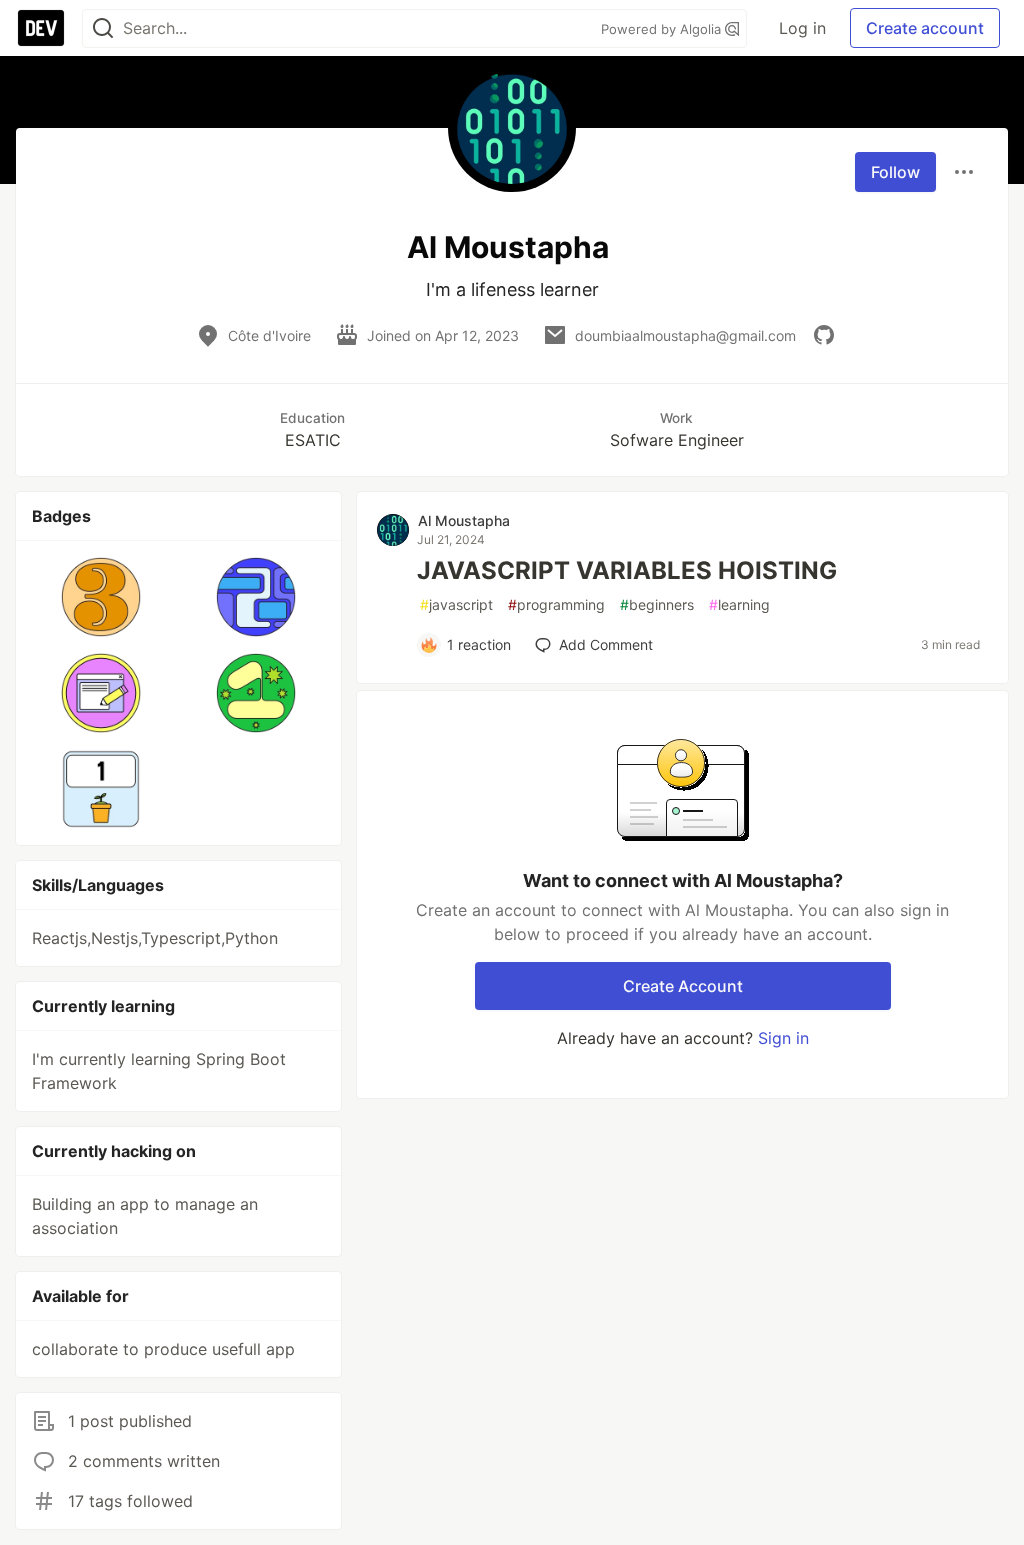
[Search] (103, 28)
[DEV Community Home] (41, 28)
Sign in (783, 1038)
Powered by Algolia (663, 29)
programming (556, 604)
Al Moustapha (464, 520)
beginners (657, 604)
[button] (101, 597)
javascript (456, 604)
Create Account (683, 986)
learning (739, 604)
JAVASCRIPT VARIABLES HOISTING (627, 570)
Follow (895, 172)
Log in (802, 28)
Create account (925, 28)
